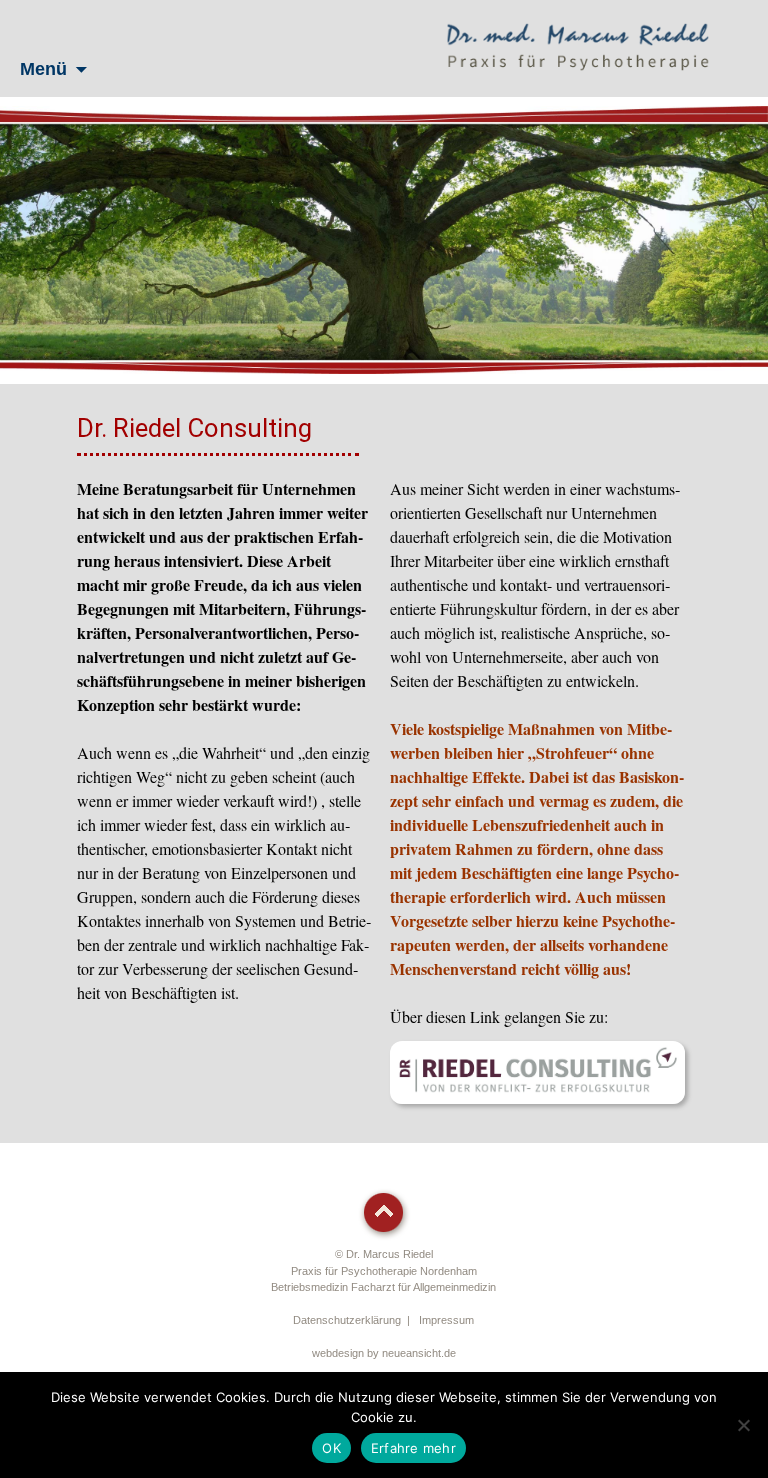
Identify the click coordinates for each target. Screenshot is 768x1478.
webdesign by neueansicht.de (384, 1353)
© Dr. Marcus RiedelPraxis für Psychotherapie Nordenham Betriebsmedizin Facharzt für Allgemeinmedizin (383, 1270)
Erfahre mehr (413, 1448)
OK (331, 1448)
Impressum (446, 1320)
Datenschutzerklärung (347, 1320)
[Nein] (743, 1425)
